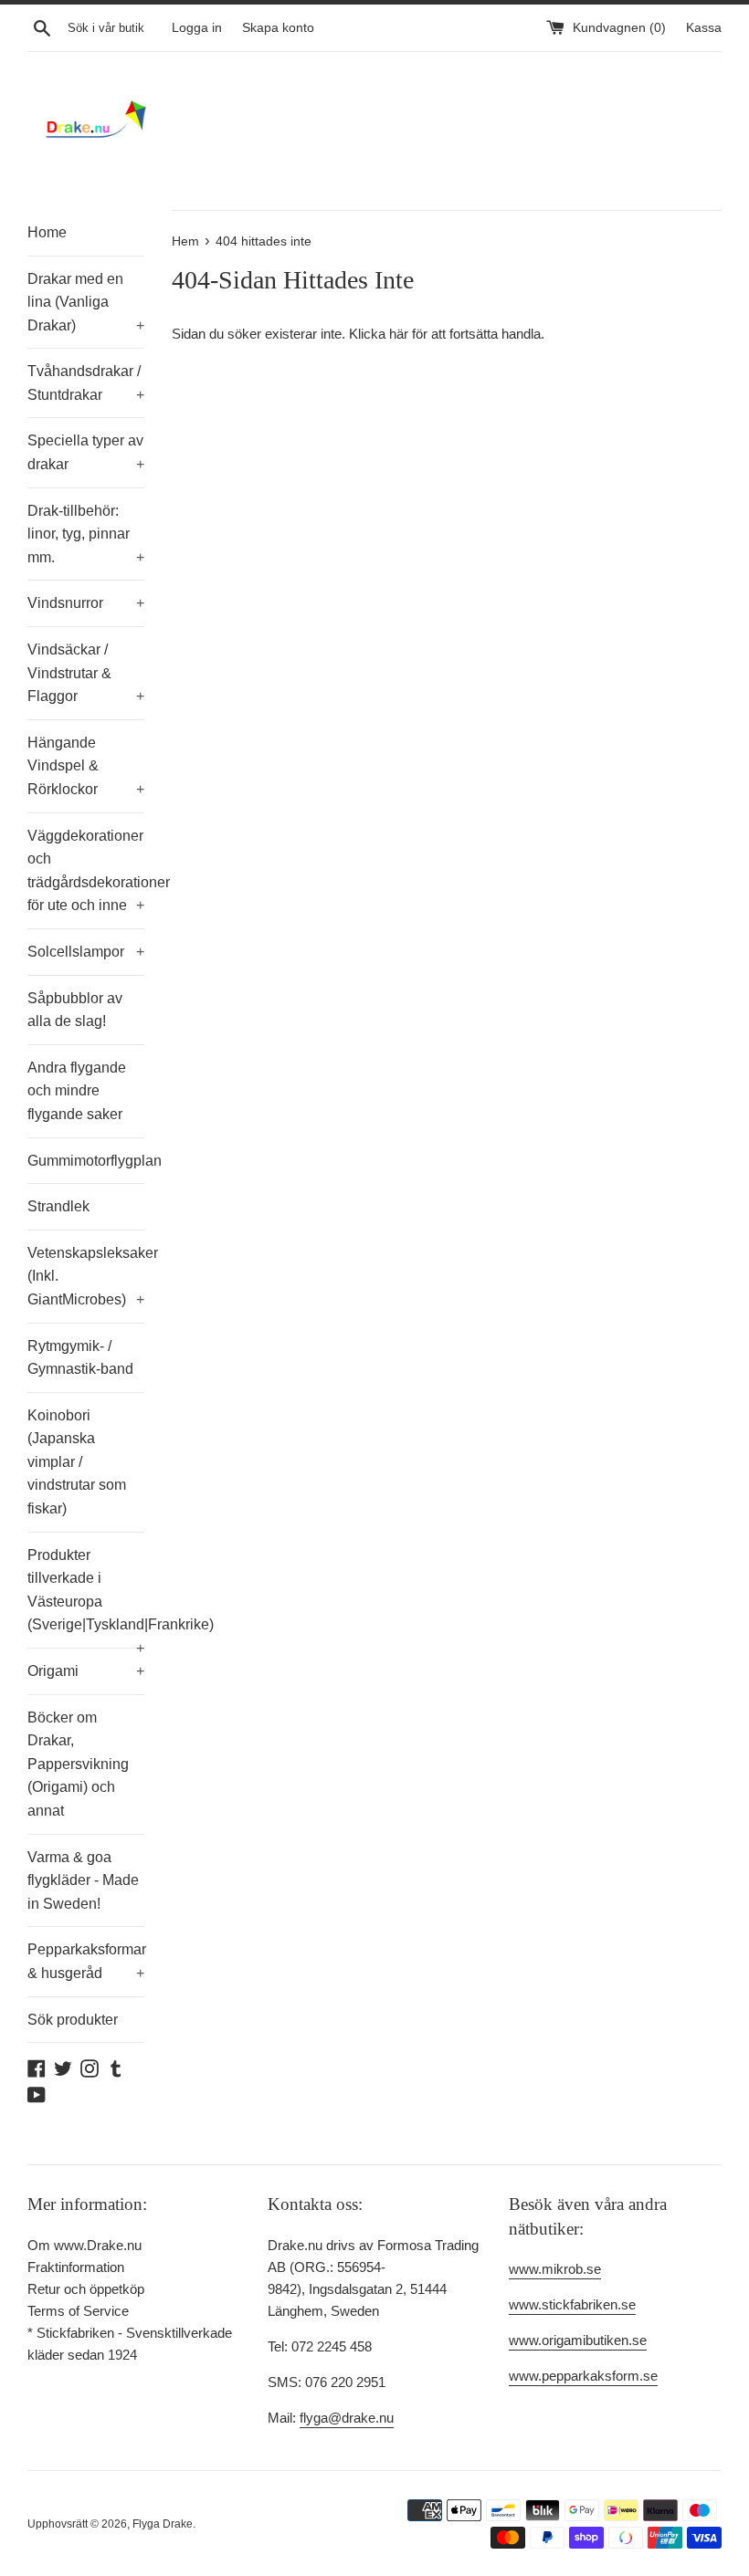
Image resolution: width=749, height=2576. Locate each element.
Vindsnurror (86, 603)
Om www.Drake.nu (84, 2245)
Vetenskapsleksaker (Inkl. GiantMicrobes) (86, 1276)
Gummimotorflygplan (86, 1161)
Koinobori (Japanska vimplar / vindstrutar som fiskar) (77, 1462)
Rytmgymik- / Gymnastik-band (80, 1358)
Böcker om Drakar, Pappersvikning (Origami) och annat (78, 1764)
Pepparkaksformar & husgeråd (86, 1961)
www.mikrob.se (555, 2269)
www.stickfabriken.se (572, 2304)
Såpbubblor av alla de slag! (75, 1010)
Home (47, 232)
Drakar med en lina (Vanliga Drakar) (86, 302)
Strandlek (58, 1206)
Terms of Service (78, 2311)
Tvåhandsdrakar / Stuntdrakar (86, 383)
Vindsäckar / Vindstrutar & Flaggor (86, 673)
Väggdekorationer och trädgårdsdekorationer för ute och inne (86, 871)
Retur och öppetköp (86, 2289)
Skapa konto (278, 28)
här (399, 334)
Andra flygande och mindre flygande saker (77, 1091)
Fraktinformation (76, 2267)
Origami (86, 1671)
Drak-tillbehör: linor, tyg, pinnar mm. (86, 534)
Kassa (704, 28)
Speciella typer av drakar (86, 452)
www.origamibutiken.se (578, 2340)
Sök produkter (73, 2020)
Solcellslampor (86, 952)
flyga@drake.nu (347, 2418)
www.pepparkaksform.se (583, 2376)
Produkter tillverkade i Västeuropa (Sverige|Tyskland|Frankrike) (86, 1597)
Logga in (197, 28)
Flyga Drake (163, 2524)
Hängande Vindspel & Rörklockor (86, 766)
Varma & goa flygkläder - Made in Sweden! (83, 1880)
